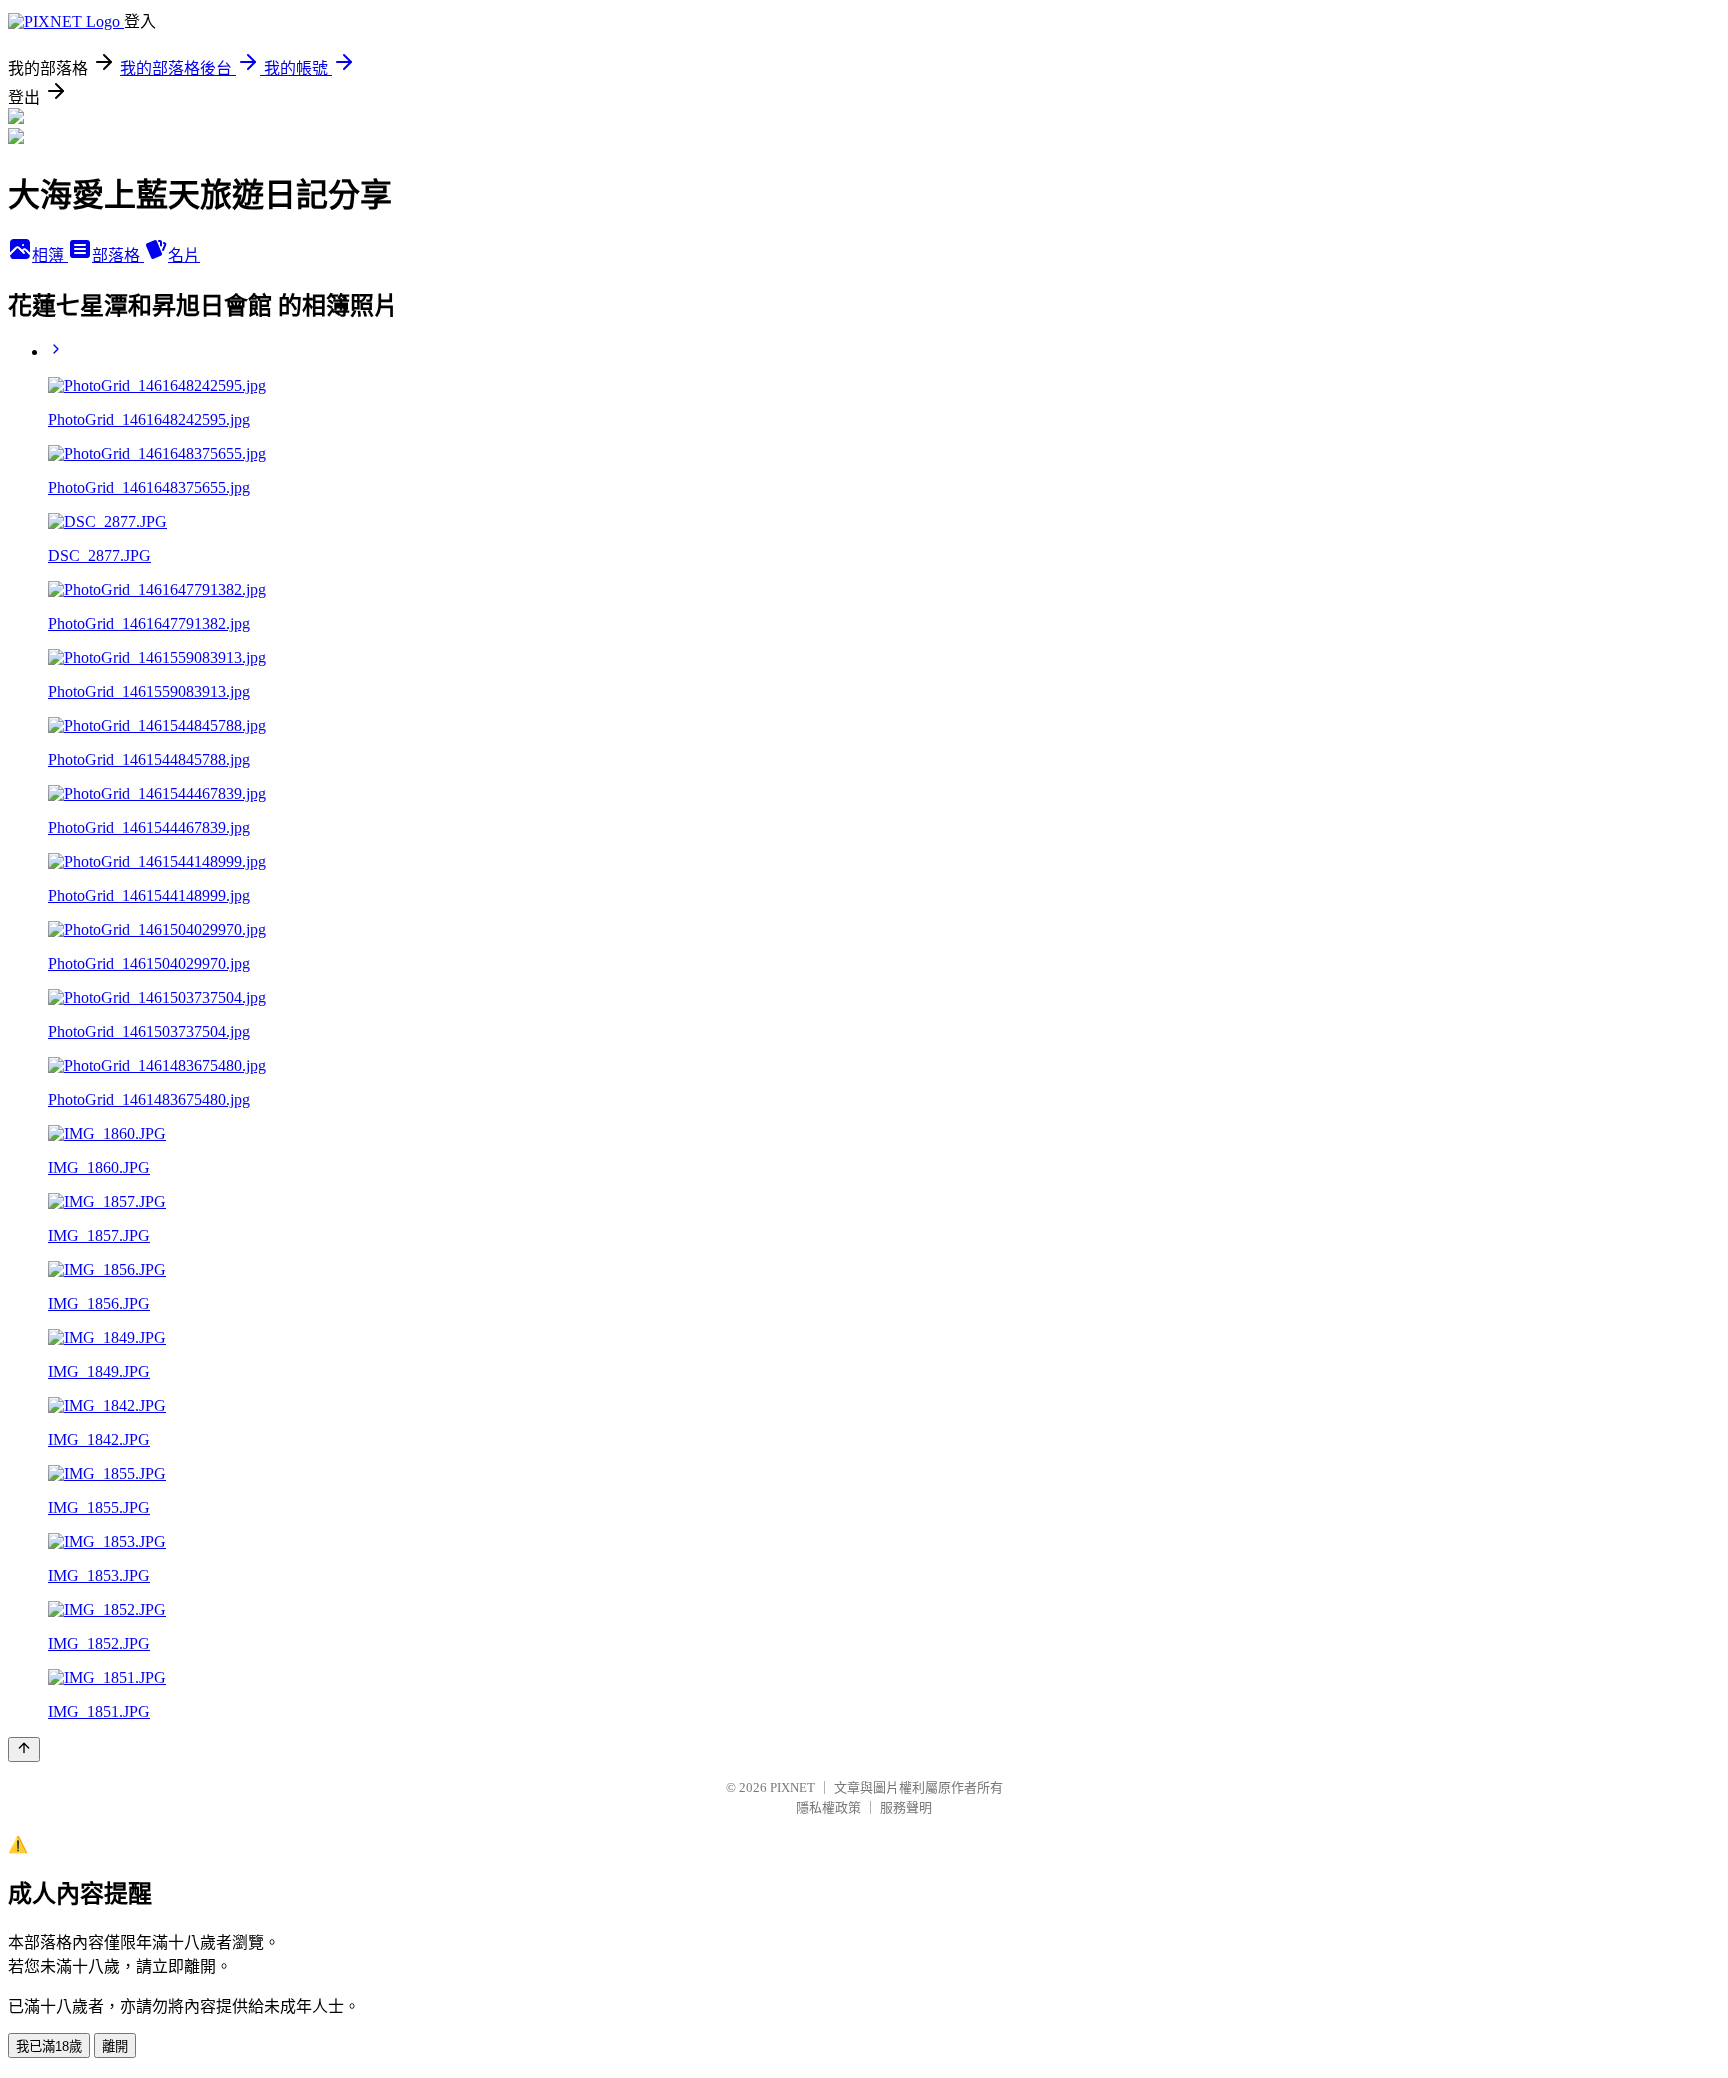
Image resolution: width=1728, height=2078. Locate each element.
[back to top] (24, 1749)
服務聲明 (906, 1807)
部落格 (118, 255)
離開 (115, 2046)
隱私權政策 (828, 1807)
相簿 (50, 255)
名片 (184, 255)
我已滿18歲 (49, 2046)
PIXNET (792, 1787)
